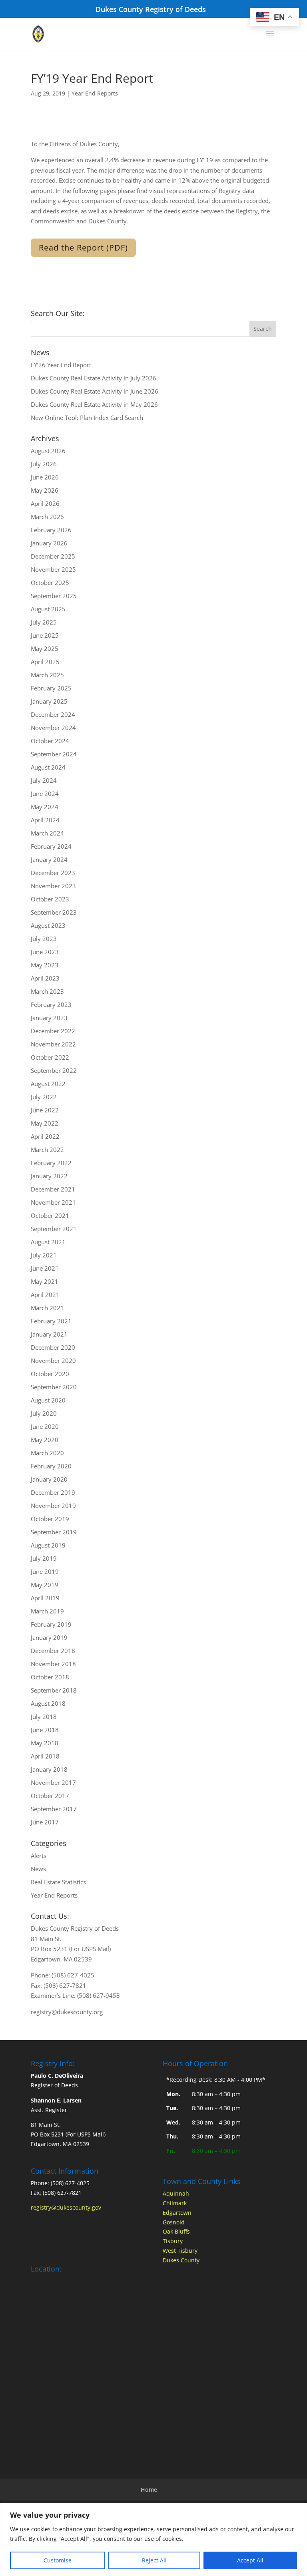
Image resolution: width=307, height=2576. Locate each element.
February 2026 (51, 530)
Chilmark (175, 2203)
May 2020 (45, 1440)
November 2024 (53, 728)
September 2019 (54, 1532)
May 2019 (45, 1585)
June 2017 (45, 1822)
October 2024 (50, 741)
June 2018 (45, 1730)
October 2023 (50, 899)
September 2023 (54, 912)
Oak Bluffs (176, 2231)
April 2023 (45, 978)
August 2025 (48, 609)
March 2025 (47, 675)
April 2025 (45, 662)
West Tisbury (180, 2251)
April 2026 (45, 503)
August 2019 (48, 1545)
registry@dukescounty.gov (66, 2207)
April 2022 (45, 1136)
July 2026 (44, 464)
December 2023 (53, 873)
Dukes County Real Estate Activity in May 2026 (94, 404)
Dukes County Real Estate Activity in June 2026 (95, 391)
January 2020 (49, 1479)
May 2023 (45, 965)
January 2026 (49, 543)
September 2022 (54, 1070)
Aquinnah (176, 2193)
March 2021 (47, 1308)
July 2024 (44, 780)
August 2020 (48, 1400)
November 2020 (53, 1361)
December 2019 (53, 1492)
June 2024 (45, 794)
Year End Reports (95, 93)
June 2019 (45, 1571)
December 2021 (53, 1189)
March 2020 (47, 1453)
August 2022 (48, 1084)
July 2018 (44, 1717)
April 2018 (45, 1756)
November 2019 (53, 1506)
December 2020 (53, 1347)
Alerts (39, 1856)
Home (149, 2489)
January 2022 (49, 1176)
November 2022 (53, 1044)
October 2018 (50, 1677)
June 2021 (45, 1268)
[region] (153, 2539)
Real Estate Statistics (58, 1882)
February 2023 (51, 1005)
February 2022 (51, 1163)
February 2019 (51, 1624)
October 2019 (50, 1519)
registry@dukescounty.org (67, 2012)
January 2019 (49, 1637)
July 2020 (44, 1413)
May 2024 (45, 807)
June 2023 (45, 952)
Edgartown (177, 2213)
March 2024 (47, 833)
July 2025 (44, 622)
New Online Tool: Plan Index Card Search (87, 418)
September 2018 (54, 1690)
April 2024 (45, 820)
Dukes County (181, 2260)
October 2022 (50, 1057)
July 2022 (44, 1097)
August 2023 (48, 925)
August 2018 (48, 1703)
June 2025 (45, 635)
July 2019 (44, 1558)
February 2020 (51, 1466)
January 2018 (49, 1769)
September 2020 (54, 1387)
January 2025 (49, 701)
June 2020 (45, 1426)
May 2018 (45, 1743)
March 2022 (47, 1150)
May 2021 (45, 1281)
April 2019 (45, 1598)
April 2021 (45, 1295)
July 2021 (44, 1255)
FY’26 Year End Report (61, 365)
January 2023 (49, 1018)
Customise (58, 2560)
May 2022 (45, 1123)
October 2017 (50, 1796)
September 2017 (54, 1809)
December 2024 (53, 714)
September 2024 (54, 754)
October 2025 (50, 583)
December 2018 (53, 1651)
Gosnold (174, 2222)
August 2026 (48, 451)
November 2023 (53, 886)
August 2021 (48, 1242)
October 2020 (50, 1374)
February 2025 (51, 688)
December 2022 (53, 1031)
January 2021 (49, 1334)
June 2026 (45, 477)
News (38, 1869)
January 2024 (49, 859)
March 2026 (47, 517)
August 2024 (48, 767)
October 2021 (50, 1215)
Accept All (250, 2560)
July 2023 (44, 939)
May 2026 (45, 490)
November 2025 (53, 569)
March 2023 (47, 991)
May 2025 (45, 648)
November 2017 (53, 1782)
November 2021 (53, 1202)
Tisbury (173, 2241)
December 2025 (53, 556)
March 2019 (47, 1611)
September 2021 (54, 1229)
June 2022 (45, 1110)
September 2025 (54, 596)
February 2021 (51, 1321)
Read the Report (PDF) (83, 248)
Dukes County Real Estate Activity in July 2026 (94, 378)
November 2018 (53, 1664)
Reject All (154, 2560)
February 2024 (51, 846)
